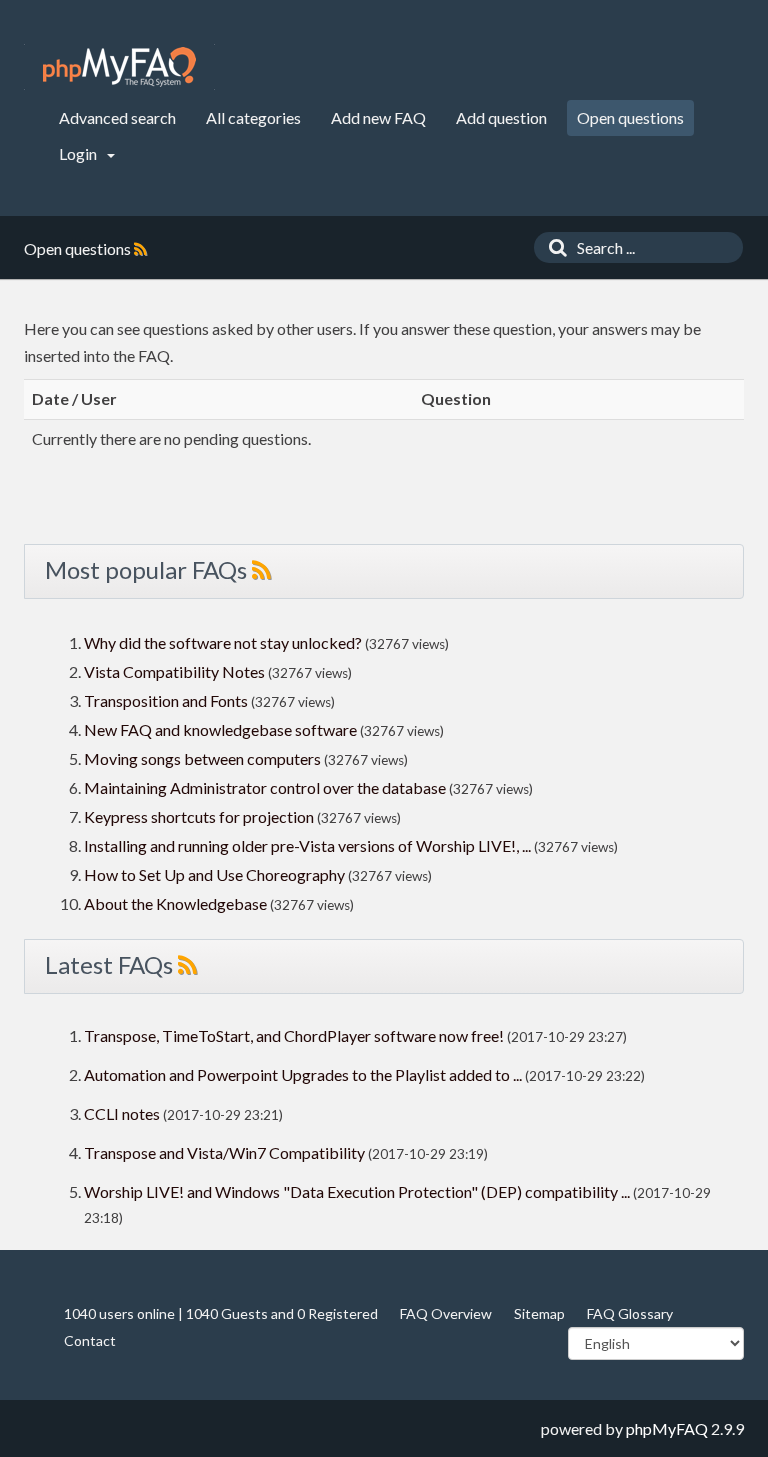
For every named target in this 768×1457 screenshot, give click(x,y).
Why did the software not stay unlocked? (223, 642)
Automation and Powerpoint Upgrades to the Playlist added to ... (303, 1074)
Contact (90, 1340)
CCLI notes (122, 1113)
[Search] (553, 247)
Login (79, 153)
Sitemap (539, 1313)
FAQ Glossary (630, 1313)
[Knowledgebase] (119, 67)
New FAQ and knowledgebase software (220, 729)
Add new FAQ (378, 117)
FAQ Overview (446, 1313)
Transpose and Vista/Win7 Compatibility (224, 1152)
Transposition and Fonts (166, 700)
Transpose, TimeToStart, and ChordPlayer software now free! (294, 1035)
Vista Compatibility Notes (174, 671)
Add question (501, 117)
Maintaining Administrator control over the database (265, 787)
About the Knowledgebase (175, 903)
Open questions (630, 117)
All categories (253, 117)
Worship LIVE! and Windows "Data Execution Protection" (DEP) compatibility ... (357, 1191)
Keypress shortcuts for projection (199, 816)
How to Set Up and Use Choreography (214, 874)
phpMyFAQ (667, 1428)
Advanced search (117, 117)
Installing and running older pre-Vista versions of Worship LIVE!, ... (307, 845)
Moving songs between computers (202, 758)
